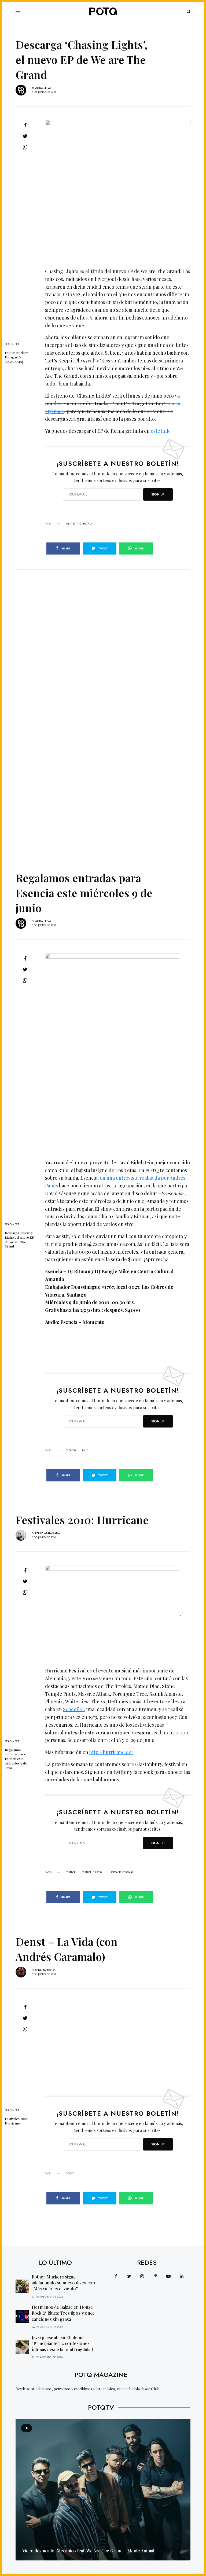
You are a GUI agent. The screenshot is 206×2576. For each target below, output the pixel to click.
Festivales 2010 (92, 1872)
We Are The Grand (78, 524)
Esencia (71, 1451)
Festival (71, 1872)
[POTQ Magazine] (103, 12)
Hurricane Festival (120, 1872)
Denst (70, 2174)
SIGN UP (158, 494)
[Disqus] (103, 637)
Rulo (85, 1451)
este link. (161, 431)
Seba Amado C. (46, 1970)
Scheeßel (73, 1709)
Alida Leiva (43, 88)
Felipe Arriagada (47, 1533)
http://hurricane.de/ (111, 1752)
